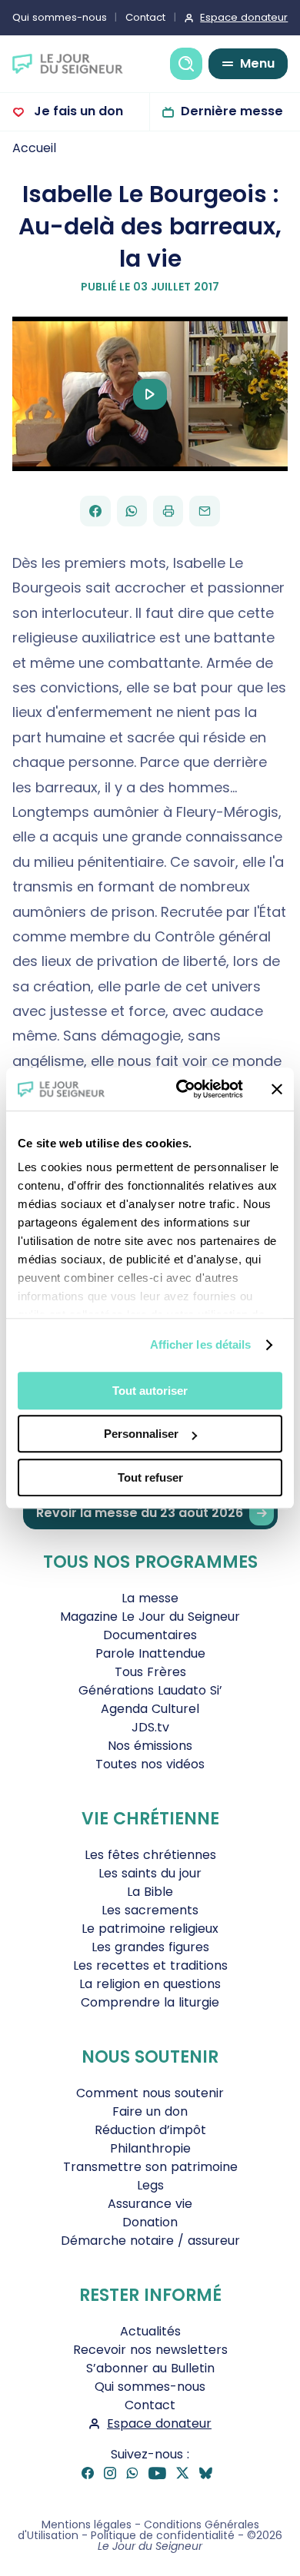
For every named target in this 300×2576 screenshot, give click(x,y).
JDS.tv (150, 1727)
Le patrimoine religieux (150, 1929)
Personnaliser (141, 1434)
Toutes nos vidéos (150, 1764)
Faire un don (150, 2111)
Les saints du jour (150, 1873)
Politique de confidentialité (163, 2535)
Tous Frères (150, 1672)
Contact (145, 17)
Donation (150, 2222)
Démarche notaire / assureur (150, 2241)
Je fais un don (77, 111)
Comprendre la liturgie (150, 2002)
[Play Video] (150, 394)
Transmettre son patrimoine (150, 2167)
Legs (150, 2185)
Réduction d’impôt (150, 2130)
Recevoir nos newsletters (150, 2350)
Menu (257, 63)
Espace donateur (244, 17)
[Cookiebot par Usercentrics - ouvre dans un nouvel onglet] (182, 1089)
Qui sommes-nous (60, 17)
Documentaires (150, 1635)
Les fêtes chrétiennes (150, 1855)
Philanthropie (150, 2148)
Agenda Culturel (150, 1709)
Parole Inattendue (150, 1653)
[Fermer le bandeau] (277, 1089)
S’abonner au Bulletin (150, 2368)
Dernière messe (232, 111)
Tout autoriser (150, 1391)
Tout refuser (150, 1477)
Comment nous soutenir (150, 2093)
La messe (150, 1598)
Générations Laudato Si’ (150, 1690)
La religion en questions (150, 1984)
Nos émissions (150, 1746)
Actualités (150, 2331)
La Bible (150, 1892)
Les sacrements (150, 1910)
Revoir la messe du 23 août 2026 (140, 1513)
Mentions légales (87, 2525)
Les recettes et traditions (150, 1965)
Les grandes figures (150, 1947)
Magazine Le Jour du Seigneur (150, 1617)
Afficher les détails (201, 1344)
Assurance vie (150, 2204)
